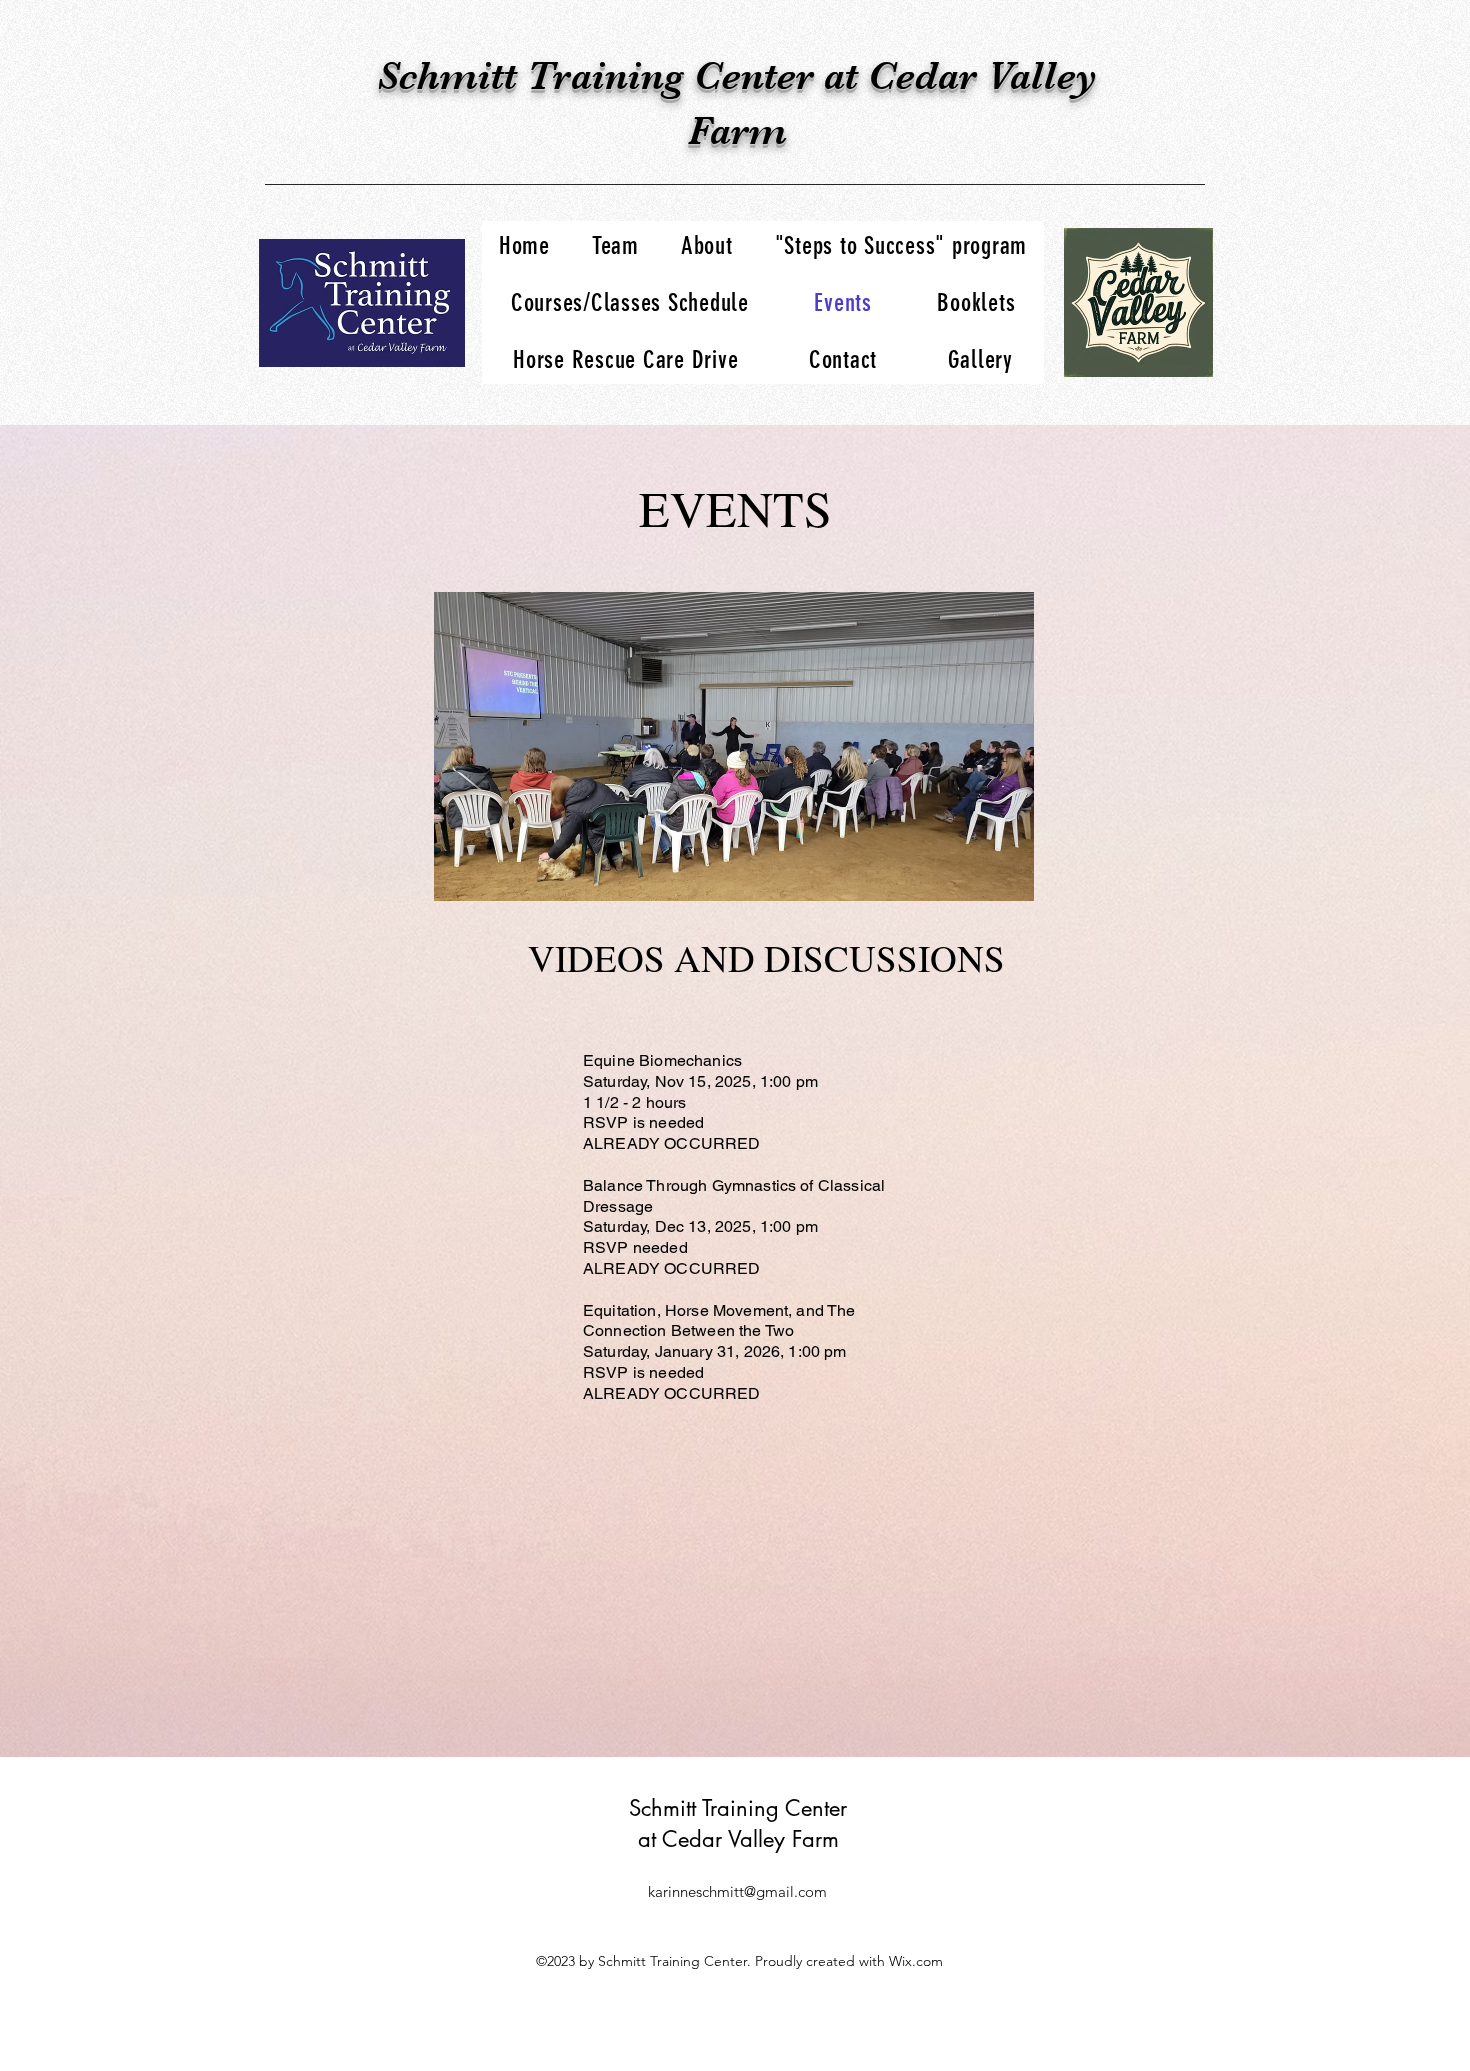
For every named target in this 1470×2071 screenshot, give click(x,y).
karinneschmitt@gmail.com (737, 1891)
